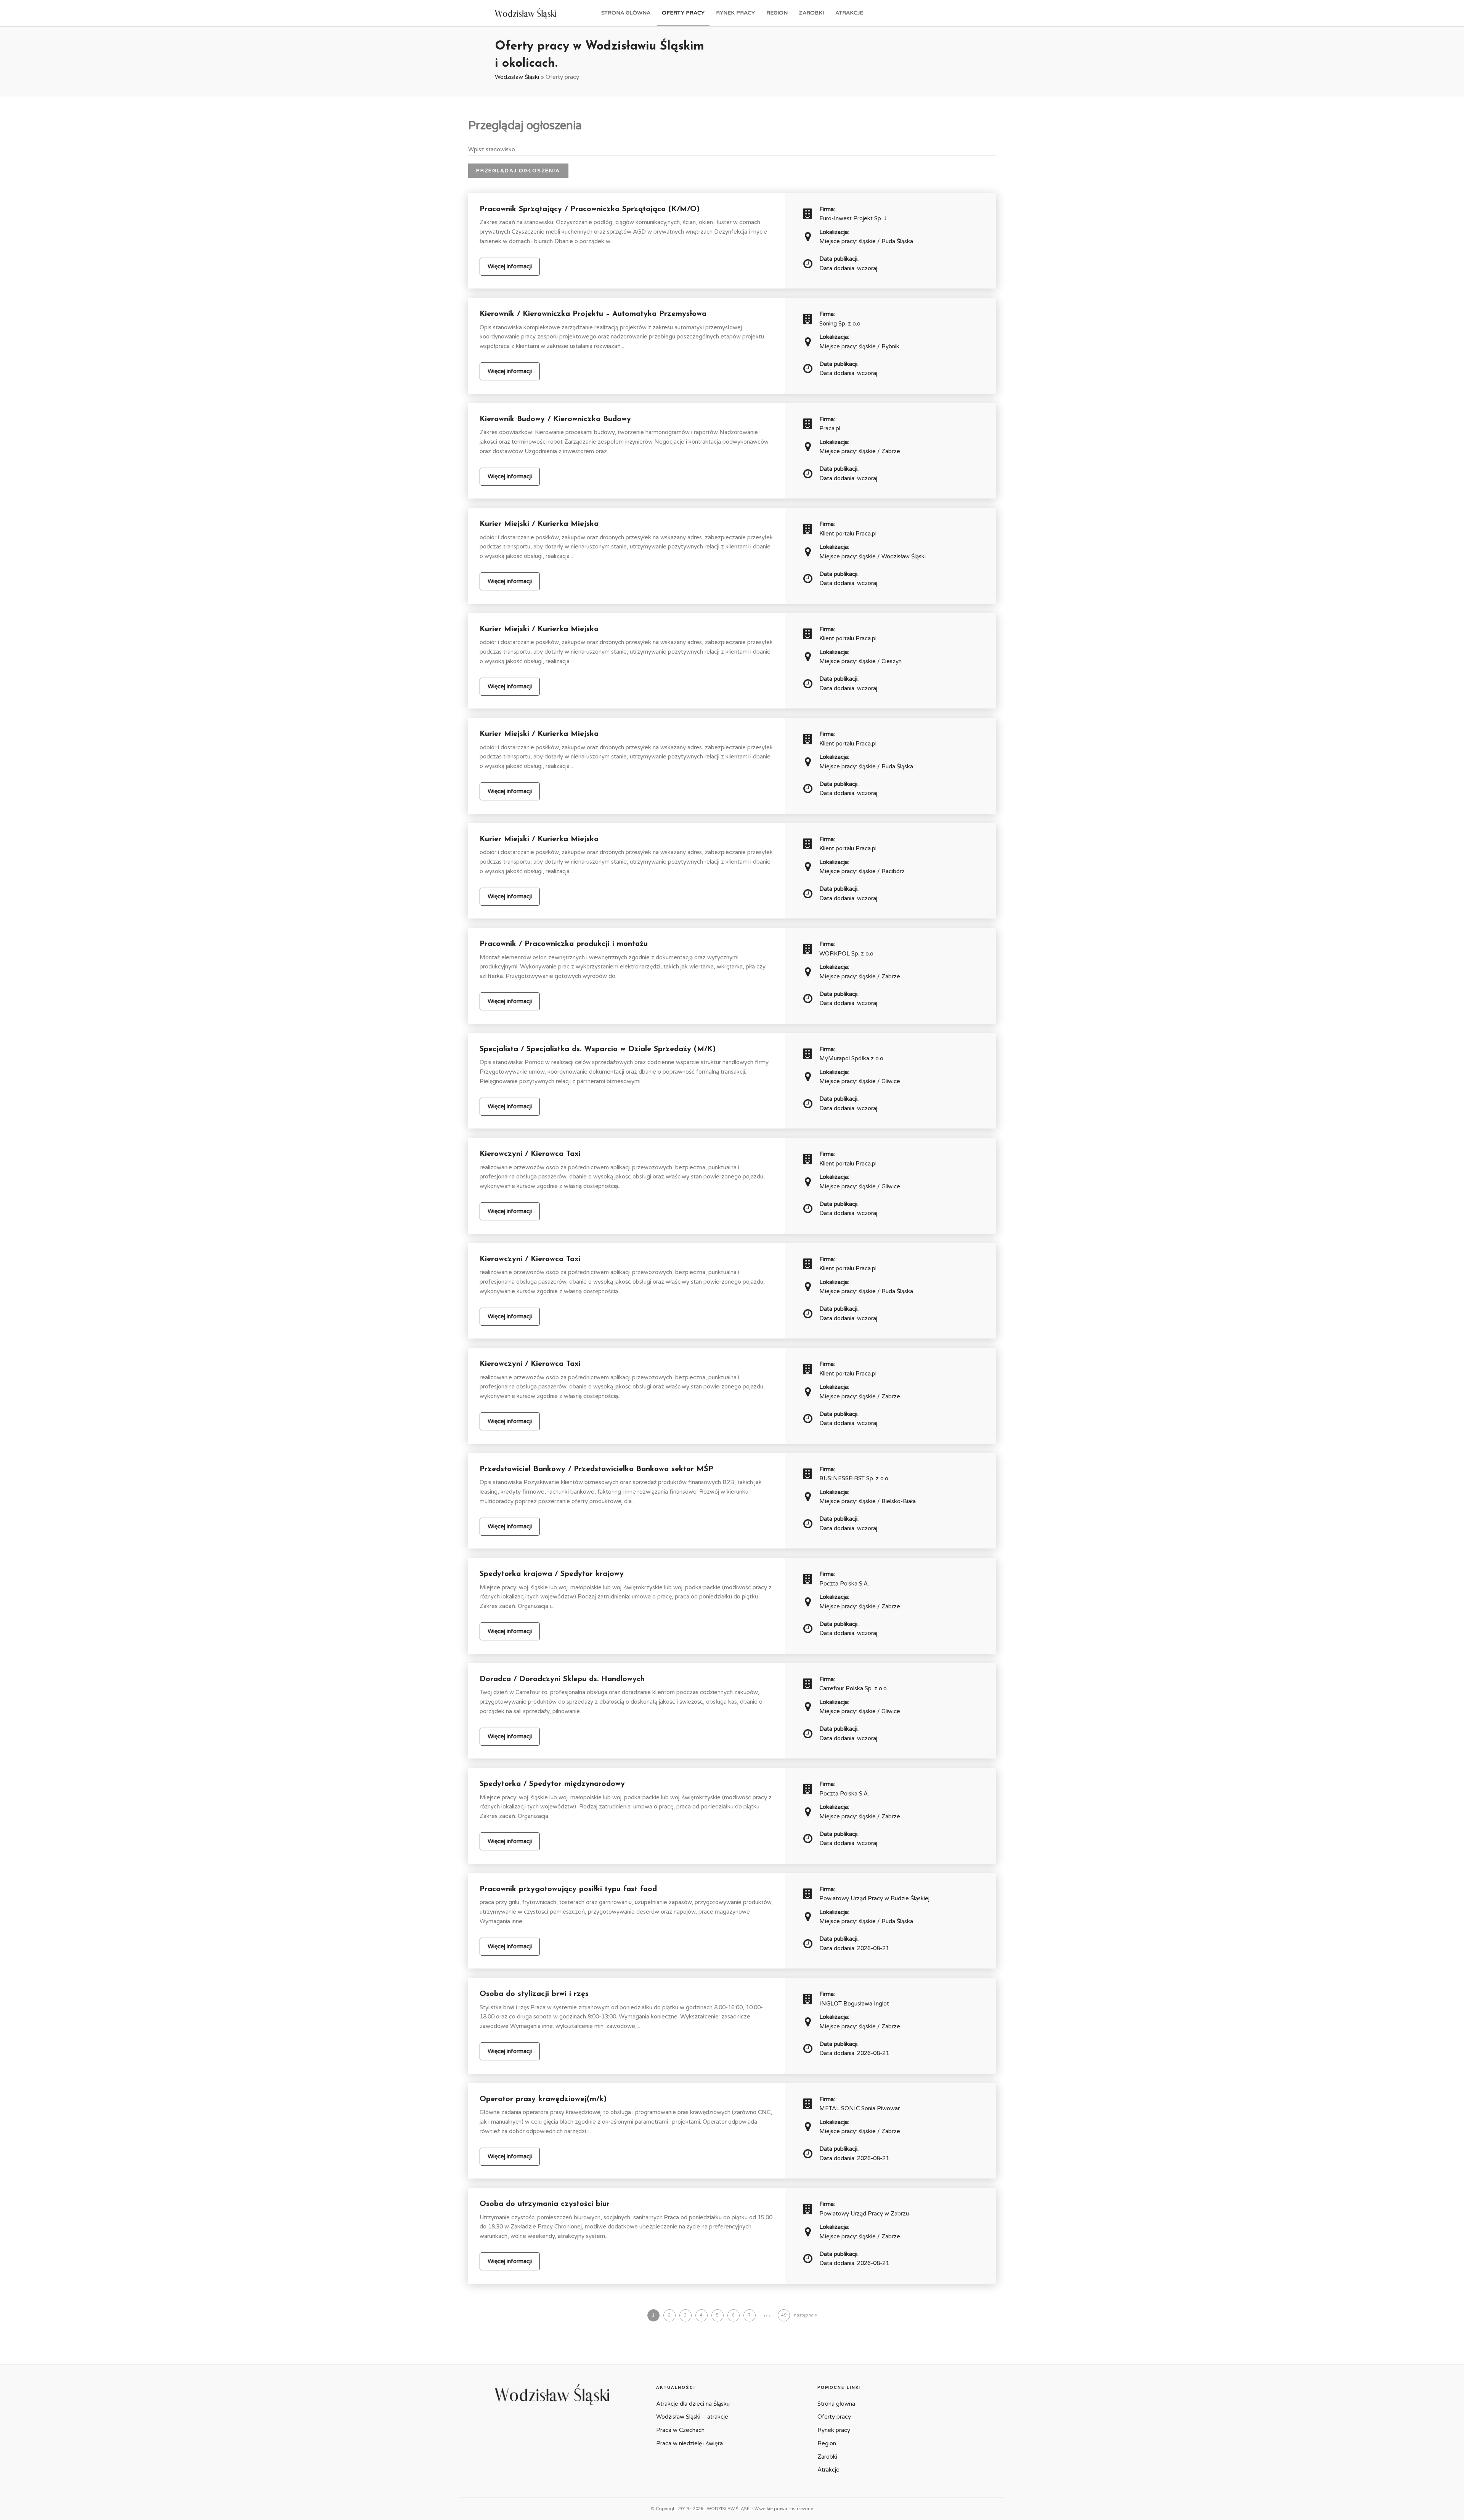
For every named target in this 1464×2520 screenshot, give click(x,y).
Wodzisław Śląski (517, 77)
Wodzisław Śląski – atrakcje (692, 2417)
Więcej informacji (510, 266)
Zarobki (811, 13)
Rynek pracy (735, 13)
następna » (805, 2315)
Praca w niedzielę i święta (689, 2443)
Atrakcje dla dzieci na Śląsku (693, 2404)
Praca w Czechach (680, 2430)
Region (777, 13)
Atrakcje (849, 13)
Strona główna (626, 13)
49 (784, 2315)
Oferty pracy (683, 13)
